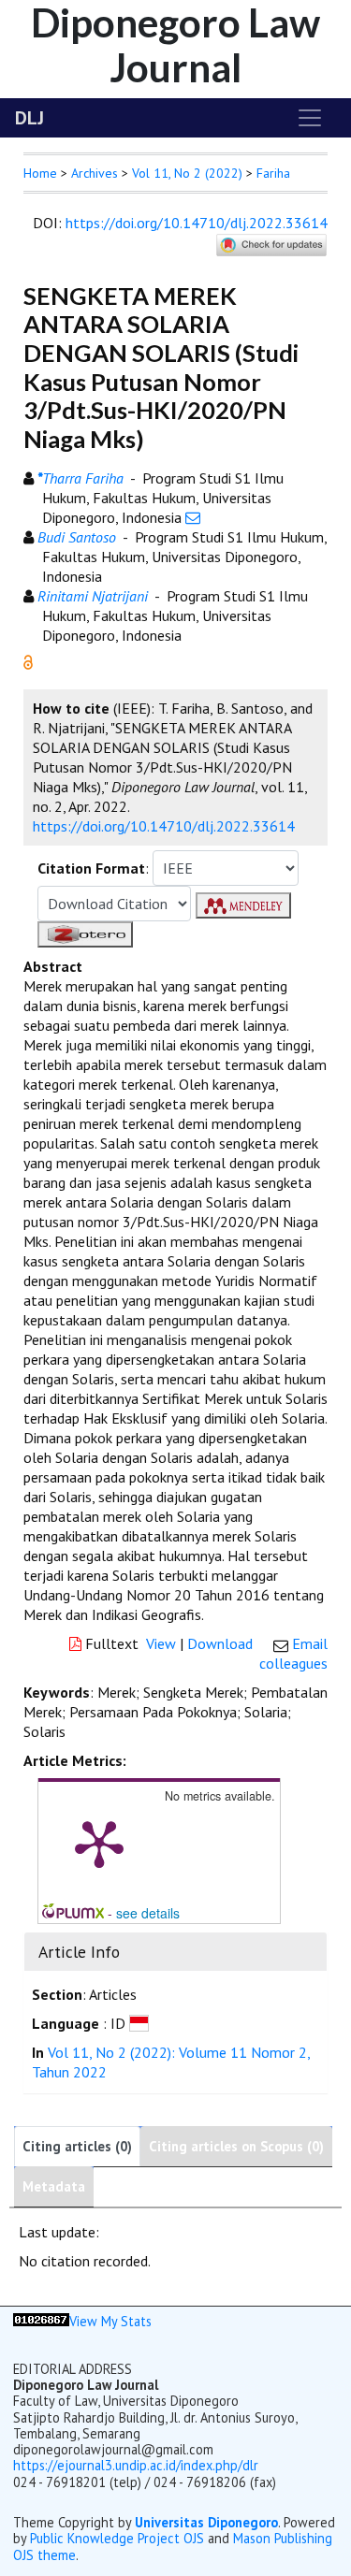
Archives (95, 173)
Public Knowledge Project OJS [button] (117, 2538)
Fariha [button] (273, 173)
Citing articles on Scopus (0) (236, 2146)
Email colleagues (293, 1653)
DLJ (29, 118)
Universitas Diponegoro (206, 2522)
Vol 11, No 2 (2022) (187, 173)
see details (148, 1913)
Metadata (54, 2186)
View (161, 1643)
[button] (28, 660)
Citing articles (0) (77, 2146)
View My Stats (110, 2321)
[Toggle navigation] (310, 118)
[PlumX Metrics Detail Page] (99, 1843)
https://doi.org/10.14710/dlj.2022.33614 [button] (164, 826)
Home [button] (40, 173)
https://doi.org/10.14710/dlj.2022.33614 (197, 223)
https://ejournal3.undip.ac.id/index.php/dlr (136, 2465)
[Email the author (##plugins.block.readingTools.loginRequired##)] (193, 517)
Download (220, 1643)
